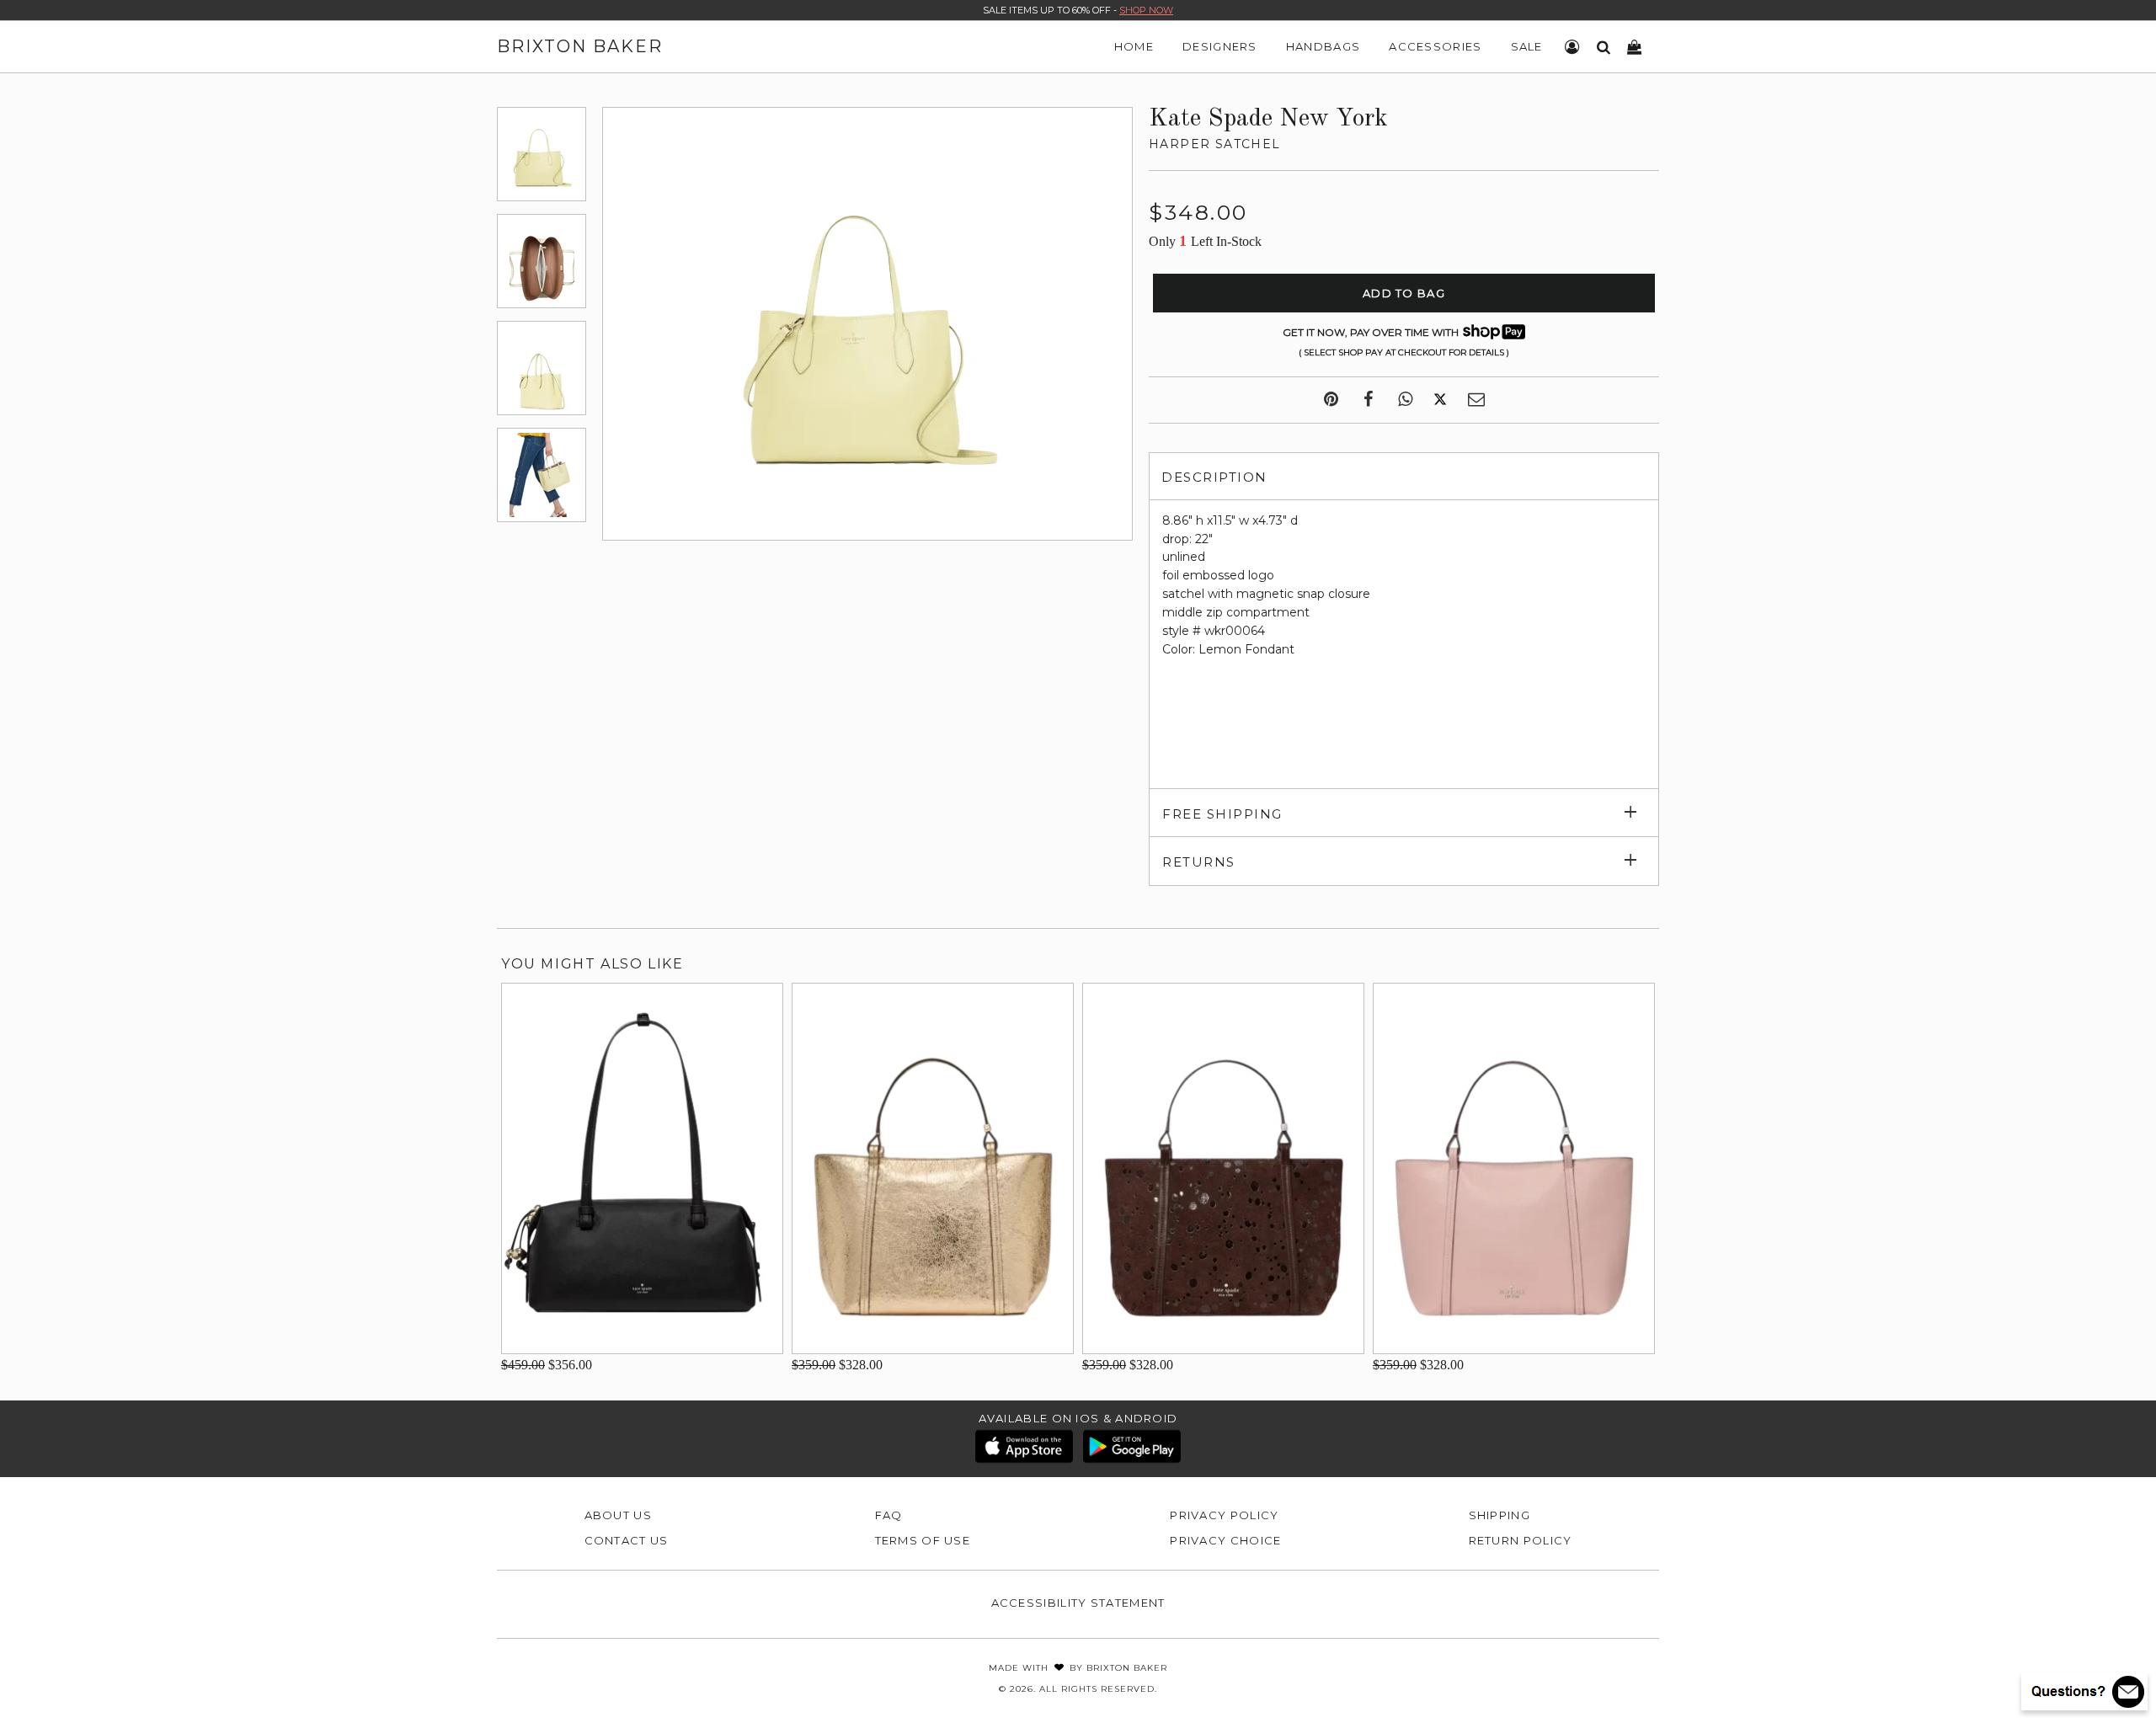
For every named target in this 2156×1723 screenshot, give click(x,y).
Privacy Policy (1224, 1515)
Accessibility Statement (1078, 1603)
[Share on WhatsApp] (1405, 400)
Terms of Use (923, 1540)
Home (1134, 46)
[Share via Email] (1476, 400)
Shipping (1500, 1515)
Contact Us (627, 1540)
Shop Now (1146, 10)
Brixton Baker (580, 46)
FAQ (889, 1515)
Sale (1527, 46)
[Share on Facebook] (1368, 400)
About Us (618, 1515)
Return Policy (1521, 1540)
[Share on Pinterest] (1331, 400)
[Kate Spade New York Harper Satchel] (542, 154)
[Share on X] (1440, 400)
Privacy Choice (1225, 1540)
